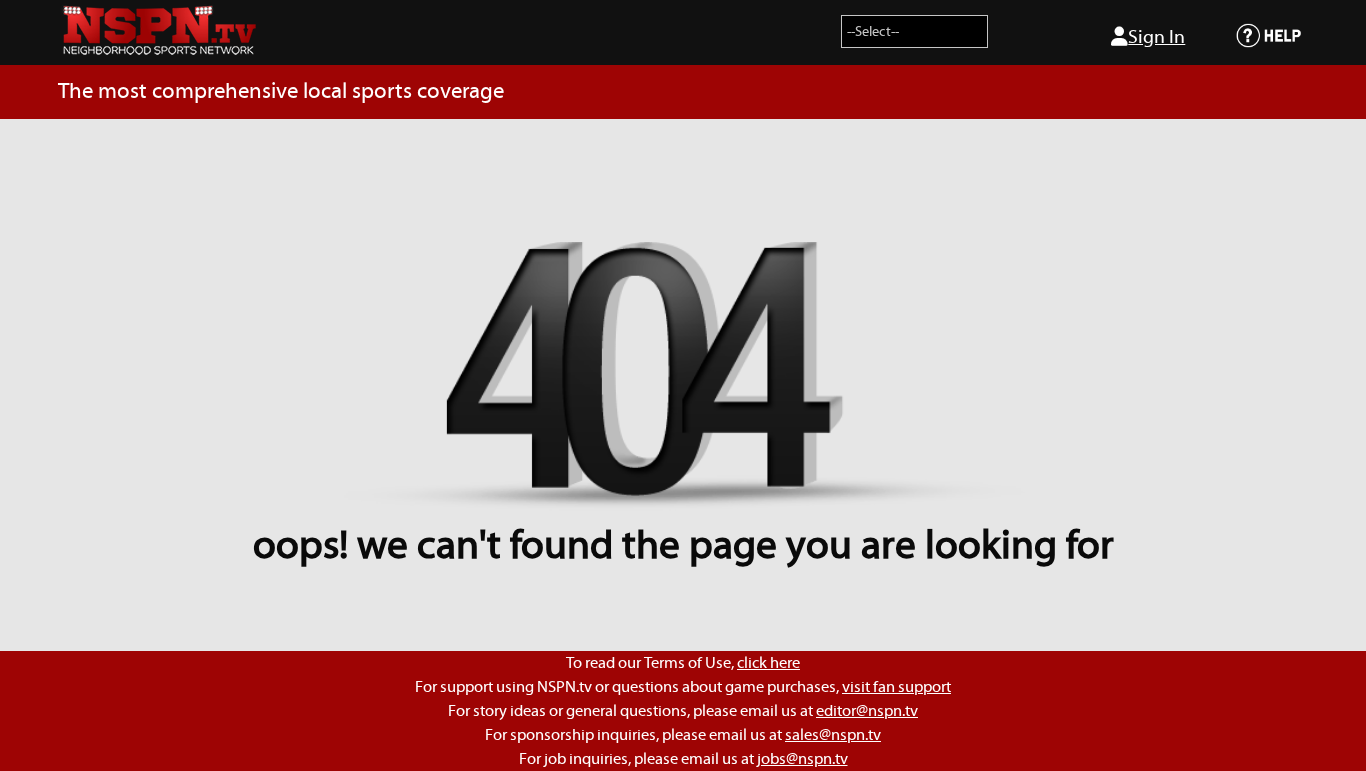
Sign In (1156, 37)
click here (768, 663)
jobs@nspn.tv (802, 759)
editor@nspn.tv (867, 711)
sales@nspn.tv (833, 735)
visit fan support (896, 687)
